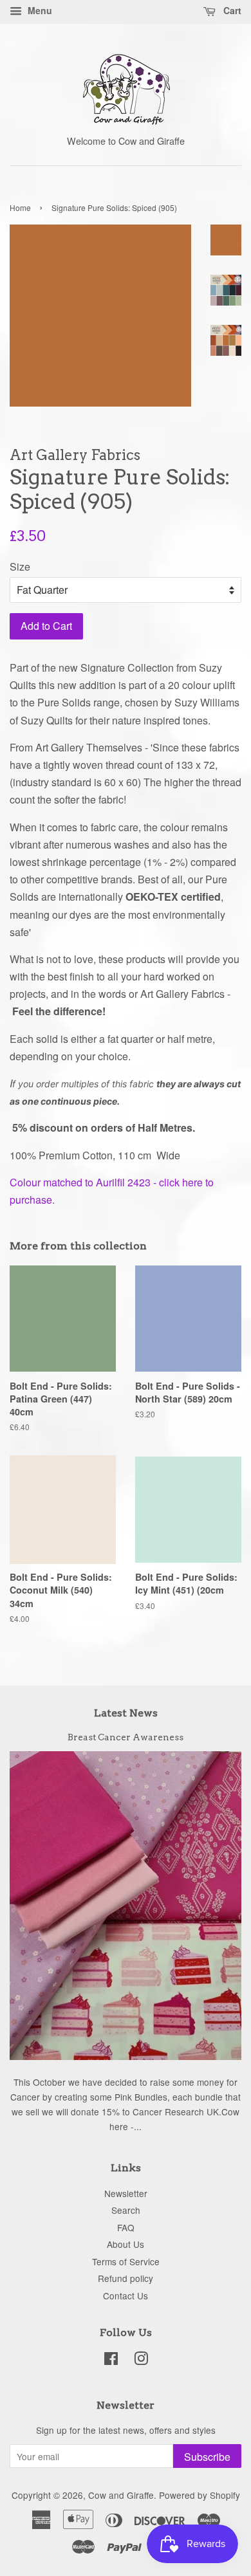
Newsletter (126, 2193)
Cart (231, 10)
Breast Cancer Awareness (126, 1737)
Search (126, 2210)
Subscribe (207, 2457)
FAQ (126, 2227)
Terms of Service (126, 2261)
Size (20, 566)
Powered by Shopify (200, 2495)
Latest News (126, 1713)
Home (20, 207)
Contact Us (126, 2295)
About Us (126, 2244)
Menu (39, 10)
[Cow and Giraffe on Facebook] (111, 2360)
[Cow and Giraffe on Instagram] (141, 2360)
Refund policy (126, 2278)
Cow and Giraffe (121, 2495)
